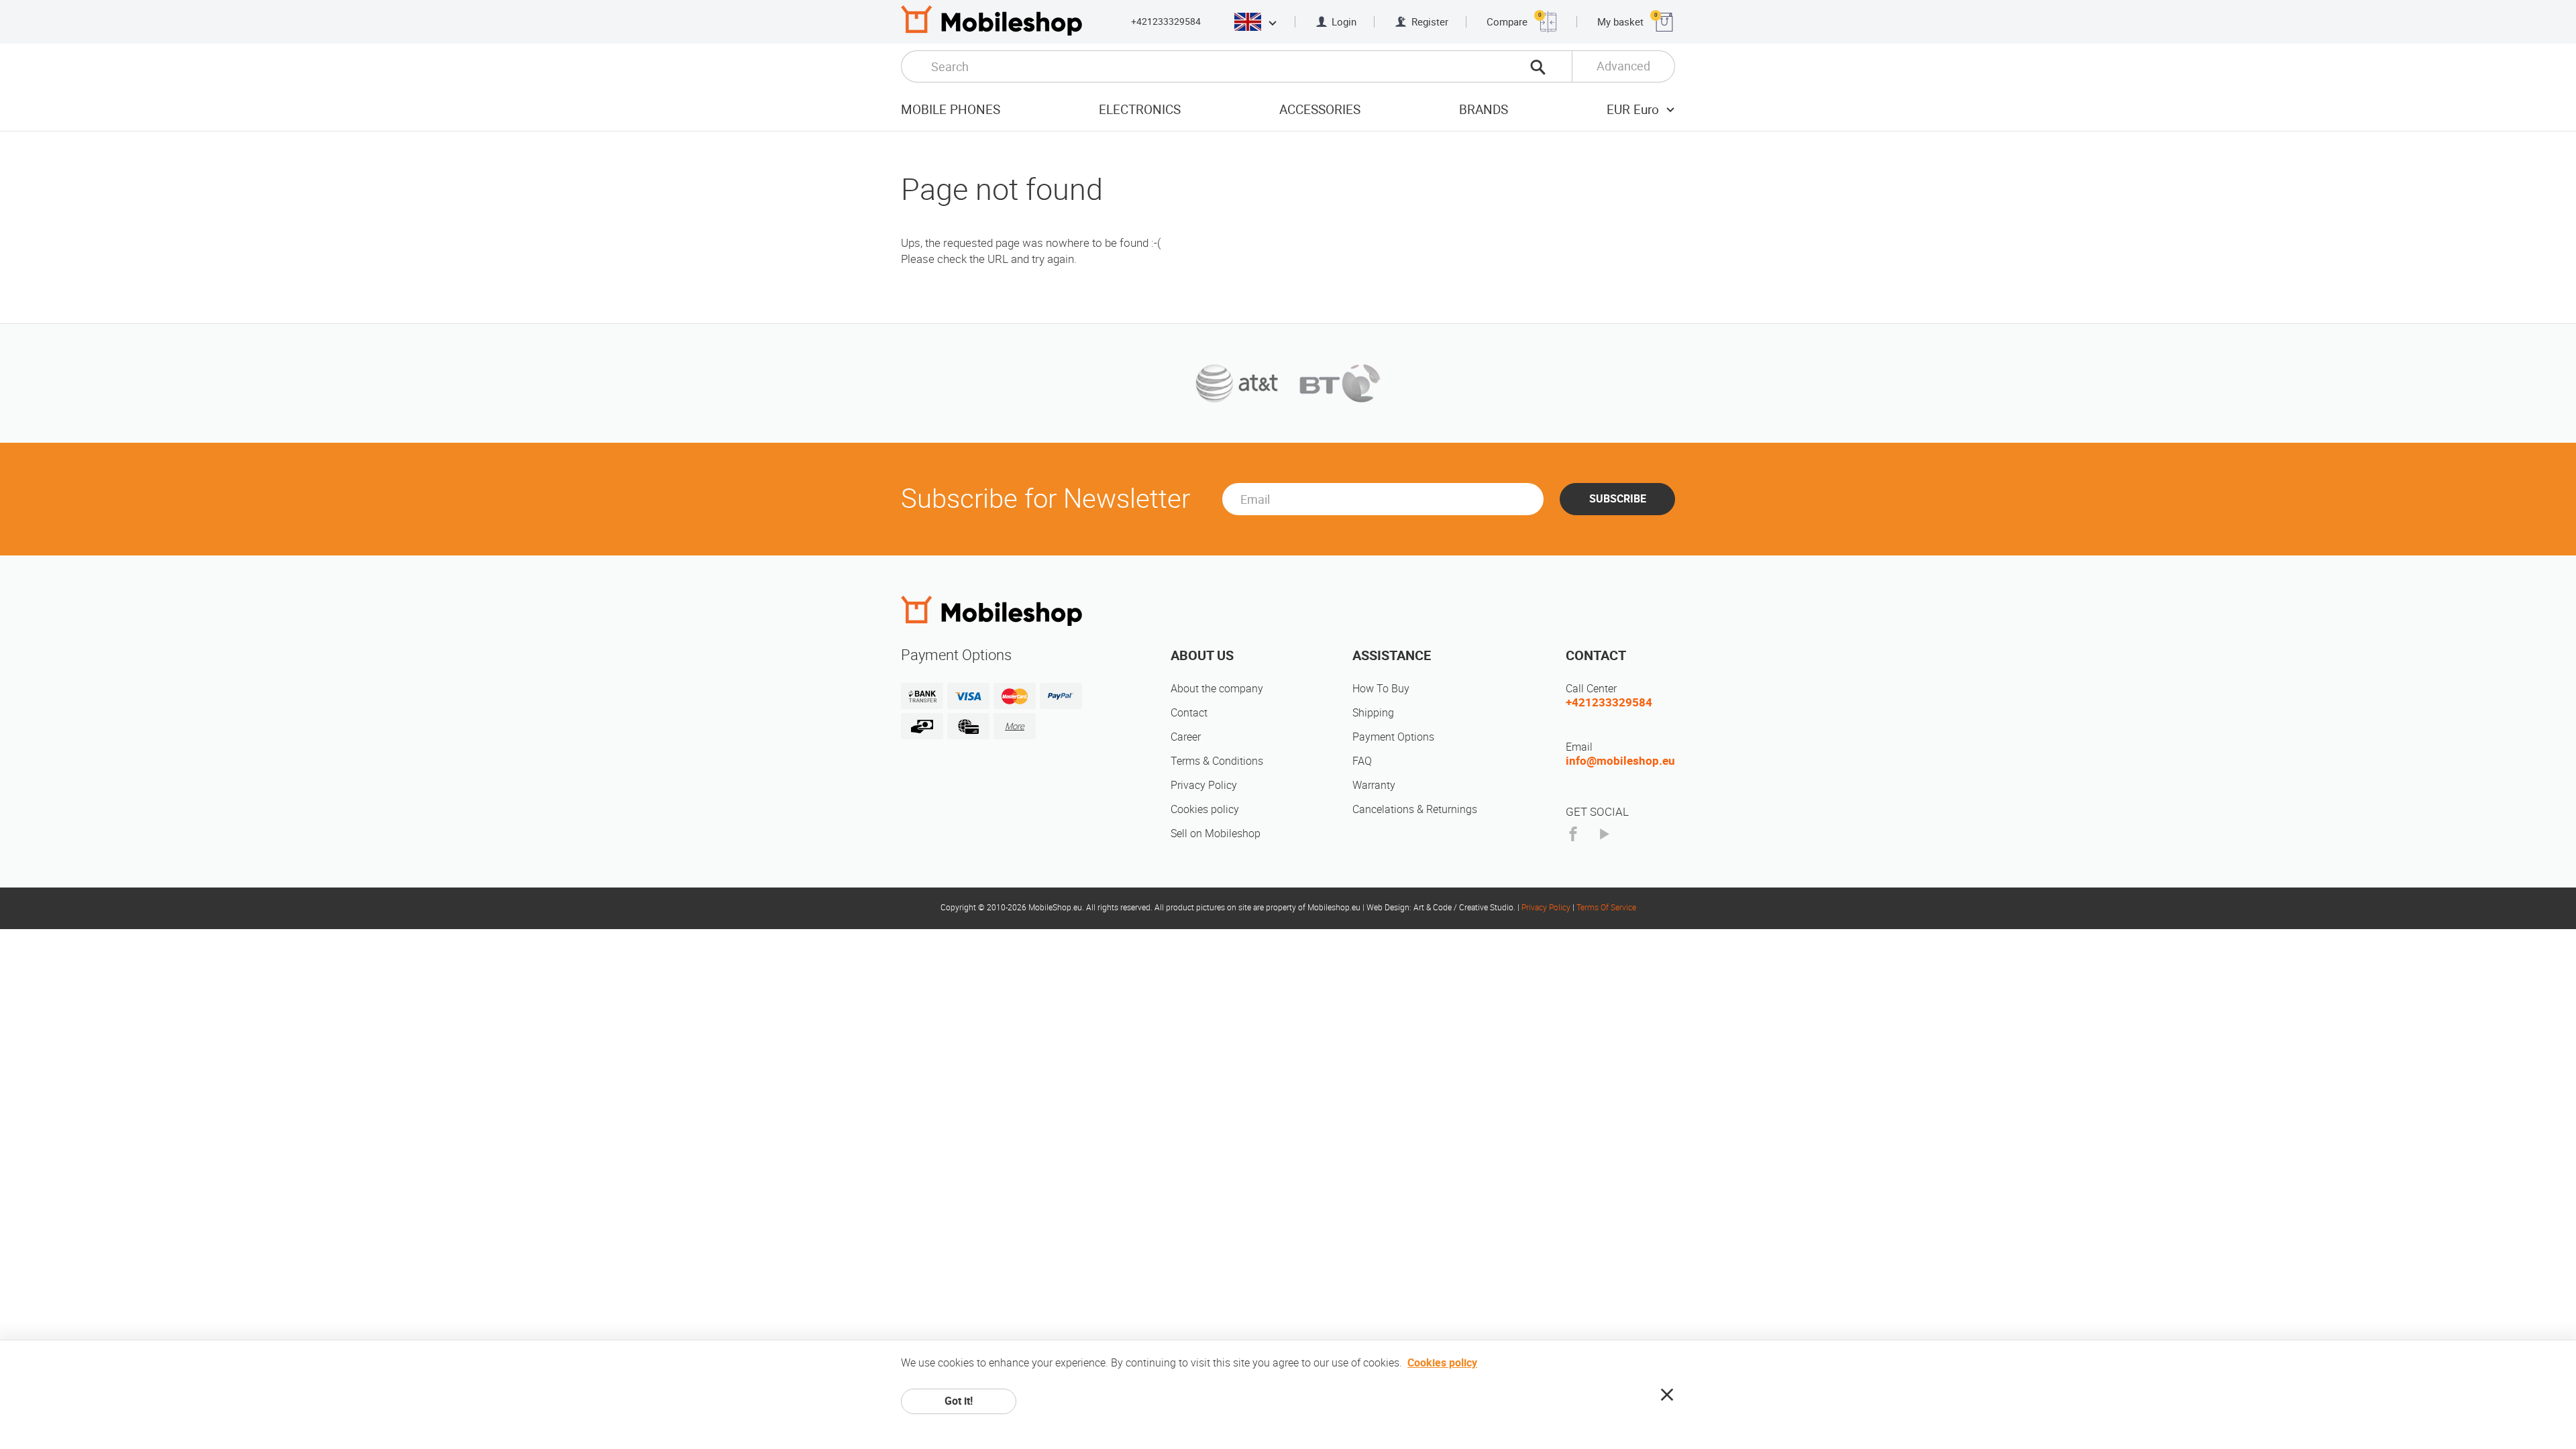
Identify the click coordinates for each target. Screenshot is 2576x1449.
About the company (1217, 689)
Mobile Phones (951, 110)
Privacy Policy (1204, 785)
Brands (1484, 110)
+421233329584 (1166, 21)
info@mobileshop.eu (1620, 761)
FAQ (1362, 761)
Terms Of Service (1606, 908)
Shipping (1373, 713)
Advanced (1623, 66)
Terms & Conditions (1217, 761)
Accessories (1320, 110)
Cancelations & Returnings (1415, 809)
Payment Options (1393, 737)
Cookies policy (1205, 809)
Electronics (1140, 110)
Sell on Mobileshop (1216, 834)
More (1015, 726)
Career (1186, 737)
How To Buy (1381, 689)
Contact (1189, 713)
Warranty (1374, 785)
